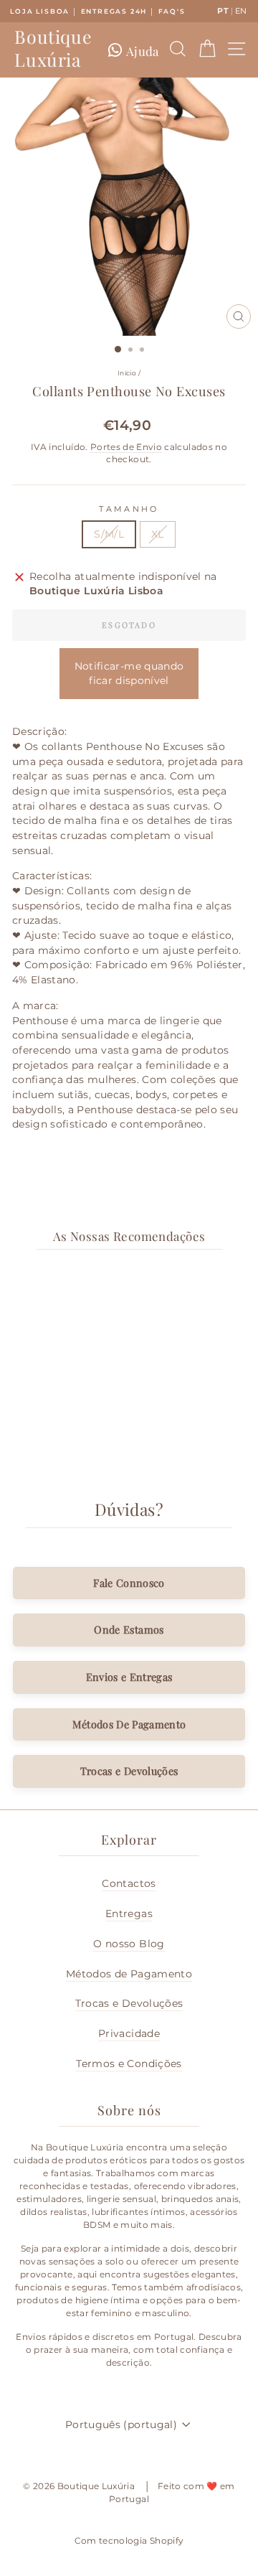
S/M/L (109, 534)
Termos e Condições (129, 2064)
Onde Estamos (129, 1629)
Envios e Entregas (129, 1677)
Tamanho (129, 509)
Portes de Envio (126, 447)
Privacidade (129, 2033)
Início (127, 373)
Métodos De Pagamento (129, 1724)
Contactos (129, 1883)
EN (241, 11)
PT (223, 11)
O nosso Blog (129, 1944)
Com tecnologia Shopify (129, 2540)
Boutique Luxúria (53, 48)
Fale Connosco (129, 1583)
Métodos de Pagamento (129, 1974)
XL (158, 534)
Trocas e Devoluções (129, 1771)
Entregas (129, 1914)
